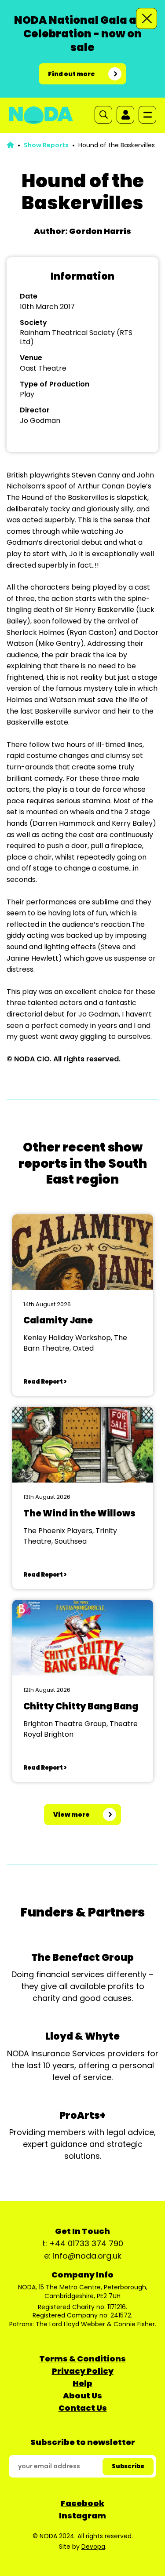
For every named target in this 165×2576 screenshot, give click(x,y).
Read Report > (45, 1382)
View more (71, 1814)
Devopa (93, 2547)
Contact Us (83, 2408)
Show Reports (46, 145)
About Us (82, 2396)
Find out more (71, 74)
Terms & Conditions (82, 2359)
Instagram (82, 2516)
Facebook (82, 2503)
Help (82, 2383)
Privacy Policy (83, 2371)
